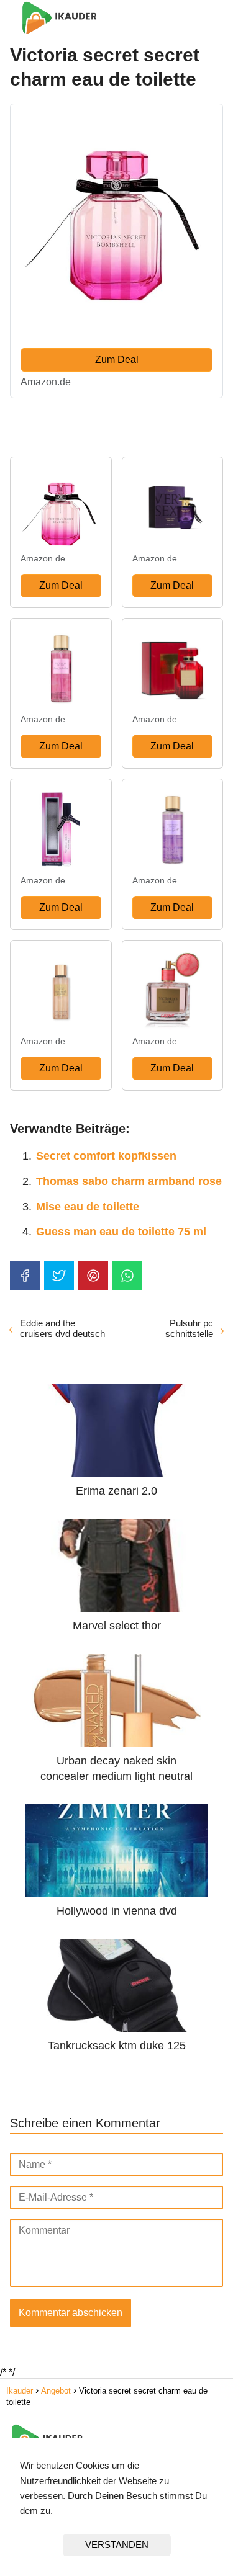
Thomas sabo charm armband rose (129, 1181)
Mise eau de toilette (88, 1207)
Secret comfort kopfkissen (106, 1156)
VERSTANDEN (117, 2545)
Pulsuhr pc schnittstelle (189, 1328)
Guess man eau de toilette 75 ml (121, 1232)
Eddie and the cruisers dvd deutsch (62, 1328)
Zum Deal (117, 360)
